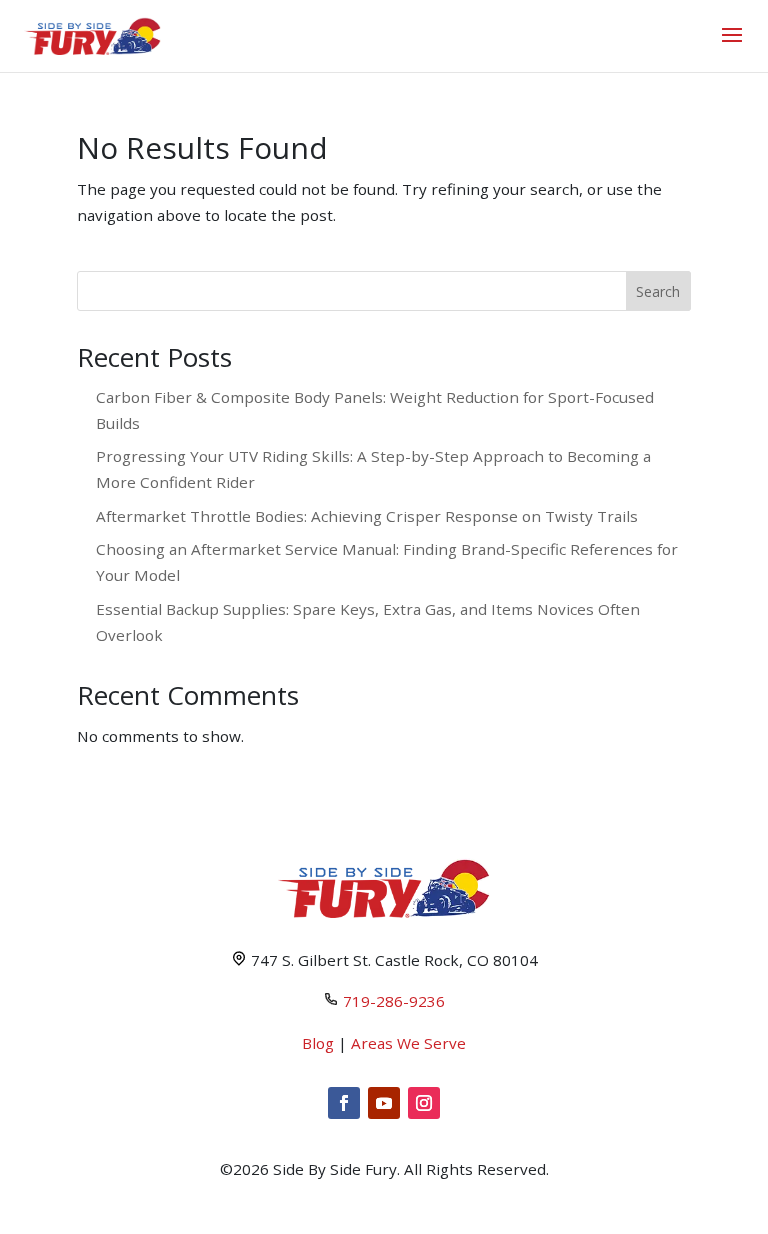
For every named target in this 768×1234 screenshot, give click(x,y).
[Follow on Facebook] (344, 1103)
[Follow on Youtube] (384, 1103)
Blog (318, 1043)
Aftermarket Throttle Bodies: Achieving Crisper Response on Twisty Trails (367, 516)
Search (658, 291)
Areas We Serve (408, 1043)
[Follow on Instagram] (424, 1103)
